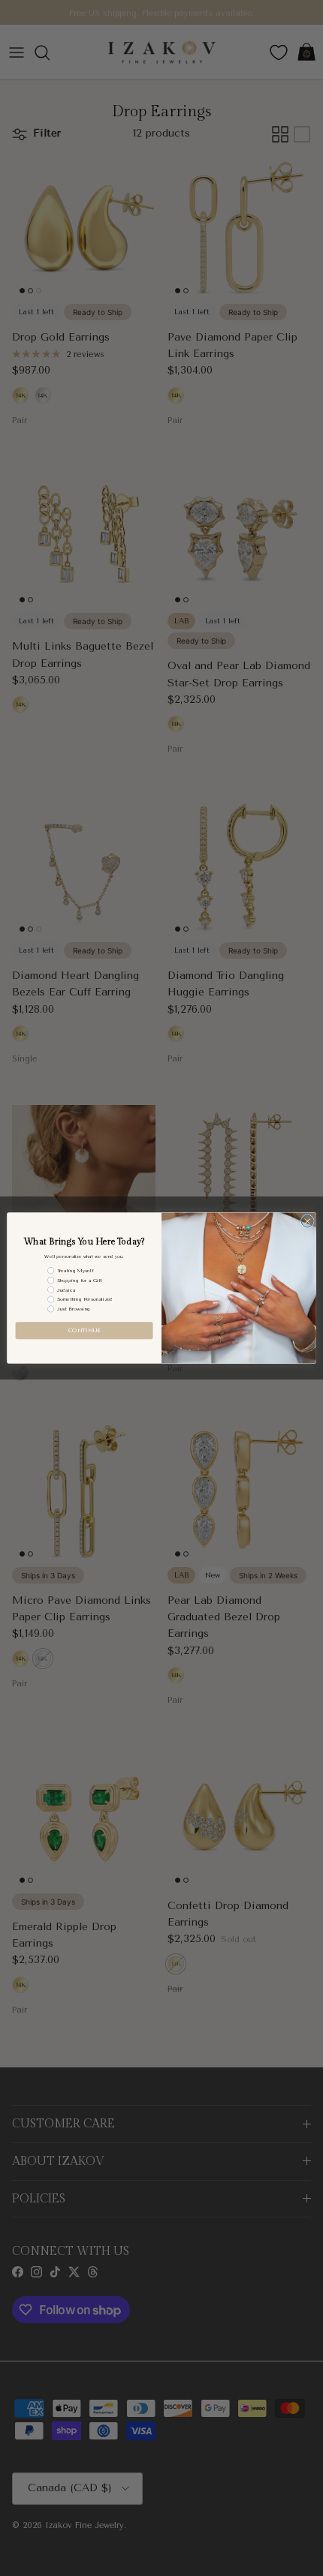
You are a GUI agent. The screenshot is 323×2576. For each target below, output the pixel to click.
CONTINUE (85, 1330)
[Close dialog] (307, 1221)
